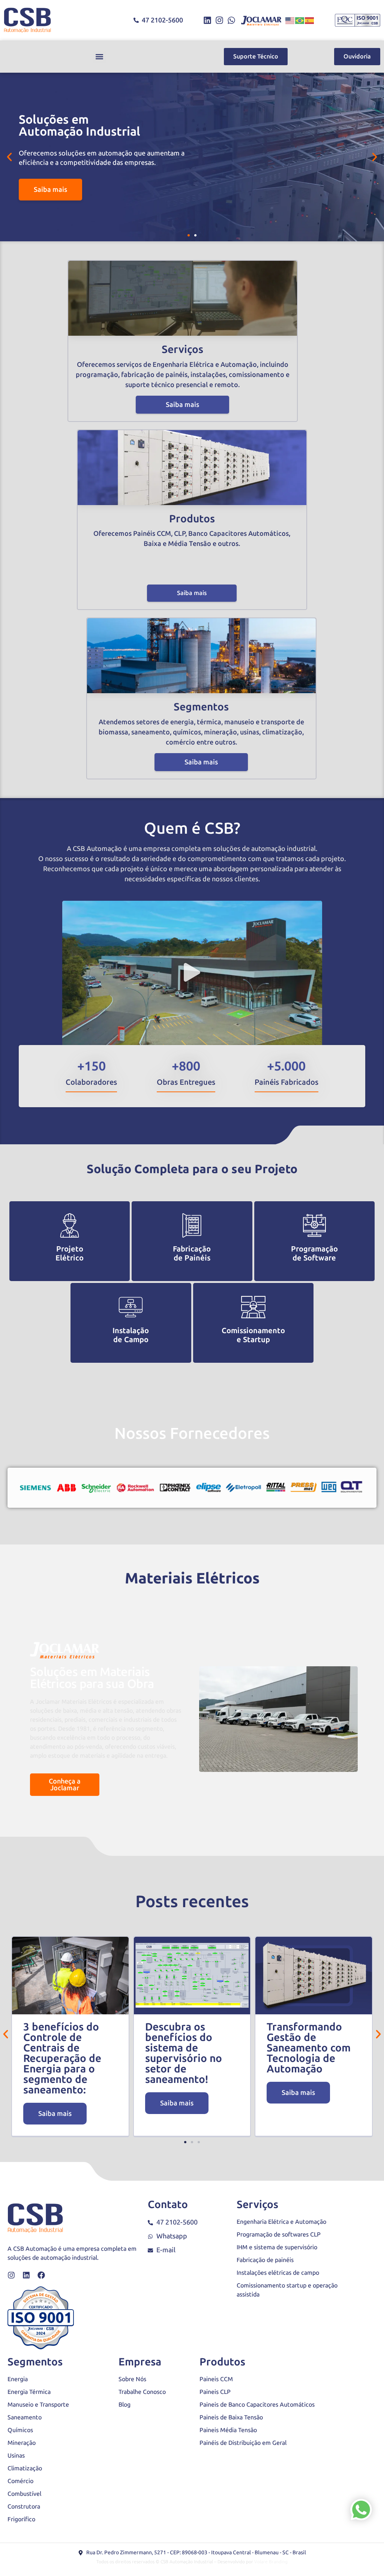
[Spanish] (310, 20)
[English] (290, 20)
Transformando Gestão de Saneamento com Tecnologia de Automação (309, 2048)
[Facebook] (41, 2275)
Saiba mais (182, 405)
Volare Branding (271, 2562)
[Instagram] (219, 20)
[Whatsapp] (231, 20)
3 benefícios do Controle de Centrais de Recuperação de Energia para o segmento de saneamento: (62, 2058)
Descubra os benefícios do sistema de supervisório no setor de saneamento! (184, 2053)
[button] (100, 57)
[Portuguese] (300, 20)
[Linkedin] (207, 20)
